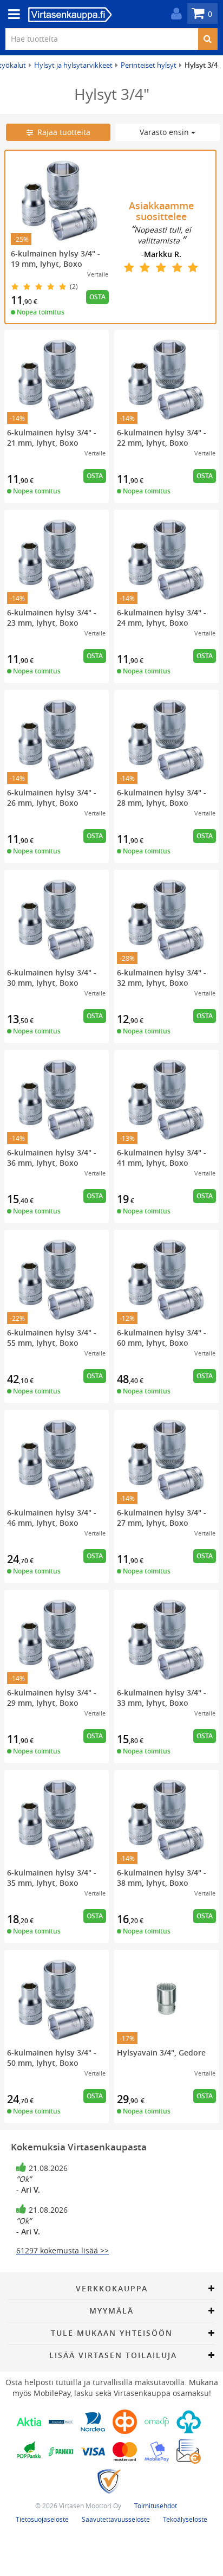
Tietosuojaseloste (42, 2519)
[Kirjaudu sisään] (174, 14)
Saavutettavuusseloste (116, 2519)
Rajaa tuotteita (62, 132)
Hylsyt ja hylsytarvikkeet (73, 65)
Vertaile (98, 274)
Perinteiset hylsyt (149, 65)
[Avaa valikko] (11, 14)
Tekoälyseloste (185, 2519)
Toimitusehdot (156, 2506)
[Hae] (208, 39)
